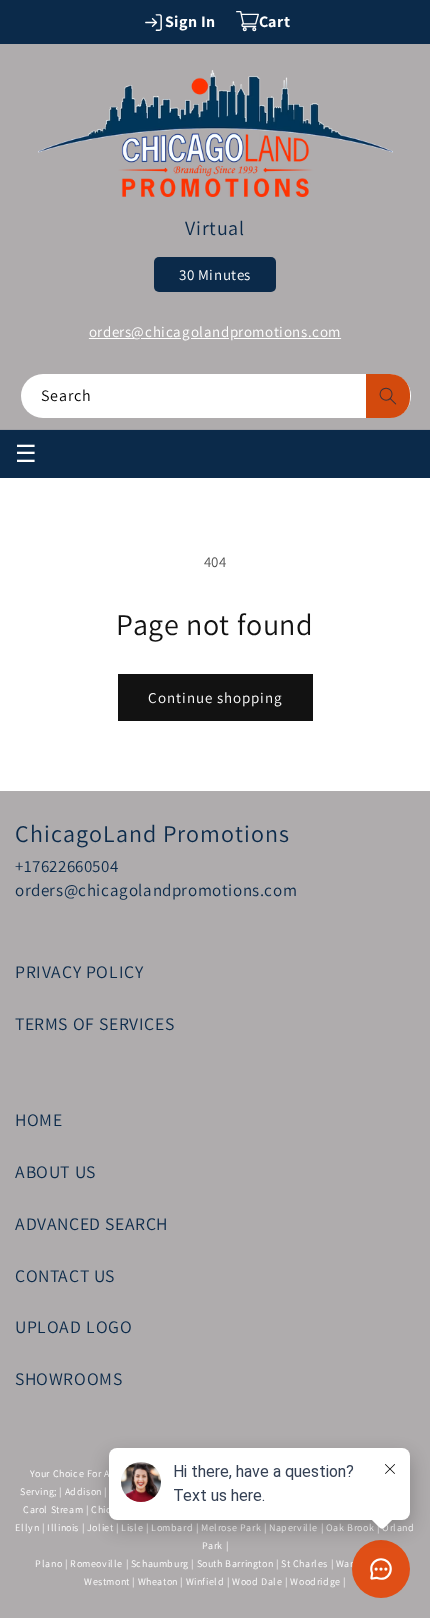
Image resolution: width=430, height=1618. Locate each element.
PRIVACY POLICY (79, 971)
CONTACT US (65, 1275)
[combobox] (216, 396)
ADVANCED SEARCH (91, 1223)
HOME (38, 1119)
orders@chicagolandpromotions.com (215, 331)
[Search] (388, 396)
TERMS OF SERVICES (94, 1023)
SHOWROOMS (68, 1378)
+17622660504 (66, 866)
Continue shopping (215, 697)
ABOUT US (55, 1171)
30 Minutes (215, 274)
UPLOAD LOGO (74, 1326)
